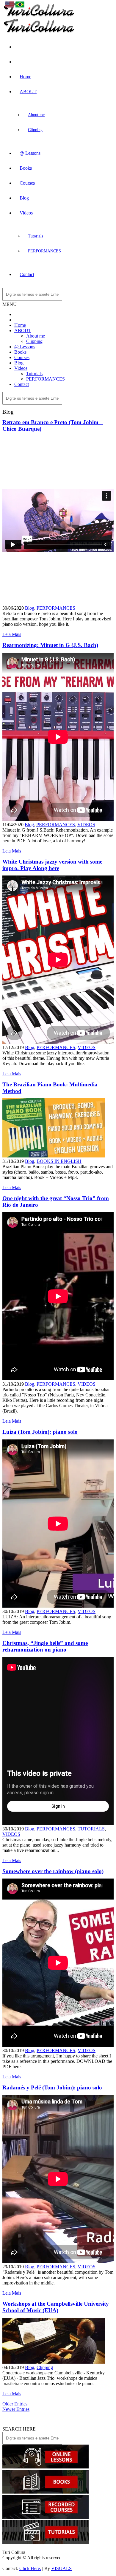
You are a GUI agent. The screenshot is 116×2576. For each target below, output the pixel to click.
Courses (27, 183)
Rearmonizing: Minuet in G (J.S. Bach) (50, 645)
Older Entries (15, 2404)
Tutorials (36, 236)
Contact (27, 274)
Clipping (35, 130)
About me (36, 115)
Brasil (26, 14)
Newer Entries (16, 2409)
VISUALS (61, 2568)
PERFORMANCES (44, 251)
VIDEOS (86, 825)
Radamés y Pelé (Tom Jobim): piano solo (52, 2087)
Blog (24, 198)
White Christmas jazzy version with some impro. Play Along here (52, 865)
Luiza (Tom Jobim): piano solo (40, 1432)
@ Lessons (30, 153)
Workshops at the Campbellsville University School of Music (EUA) (56, 2307)
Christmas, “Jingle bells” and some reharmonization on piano (45, 1646)
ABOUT (28, 92)
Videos (26, 213)
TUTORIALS (91, 1829)
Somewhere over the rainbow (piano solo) (53, 1871)
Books (26, 168)
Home (25, 77)
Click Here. (30, 2568)
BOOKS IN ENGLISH (59, 1161)
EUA (15, 14)
